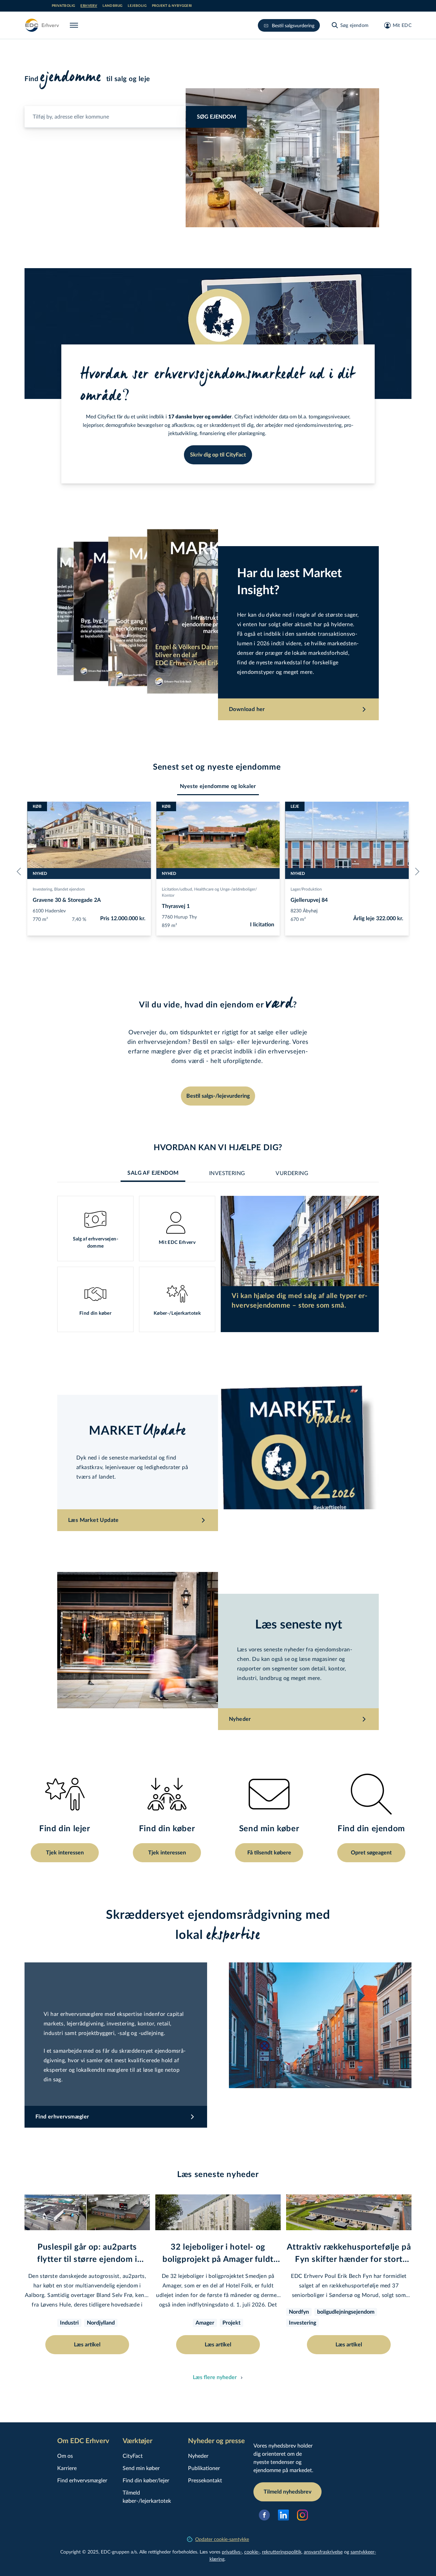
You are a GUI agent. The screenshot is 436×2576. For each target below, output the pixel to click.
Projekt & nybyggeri (172, 6)
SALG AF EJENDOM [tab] (153, 1173)
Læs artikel (87, 2345)
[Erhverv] (42, 25)
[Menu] (75, 25)
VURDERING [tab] (292, 1173)
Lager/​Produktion (306, 889)
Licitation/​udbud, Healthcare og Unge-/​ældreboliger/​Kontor (209, 892)
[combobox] (136, 114)
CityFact (133, 2456)
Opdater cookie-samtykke (222, 2539)
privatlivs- (232, 2552)
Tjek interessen (65, 1853)
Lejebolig (137, 6)
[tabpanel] (218, 1264)
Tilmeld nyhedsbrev (287, 2492)
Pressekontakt (205, 2480)
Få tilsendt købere (269, 1853)
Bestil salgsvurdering (293, 25)
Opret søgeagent (371, 1853)
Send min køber (141, 2468)
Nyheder (198, 2456)
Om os (65, 2456)
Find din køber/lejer (146, 2480)
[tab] (218, 786)
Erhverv (89, 6)
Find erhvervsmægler (82, 2480)
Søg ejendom (216, 117)
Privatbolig (63, 6)
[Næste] (416, 871)
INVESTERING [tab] (227, 1173)
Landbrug (112, 6)
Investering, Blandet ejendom (59, 889)
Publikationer (204, 2468)
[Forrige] (20, 871)
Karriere (67, 2468)
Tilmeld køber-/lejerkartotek (147, 2496)
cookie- (252, 2552)
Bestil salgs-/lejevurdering (218, 1096)
